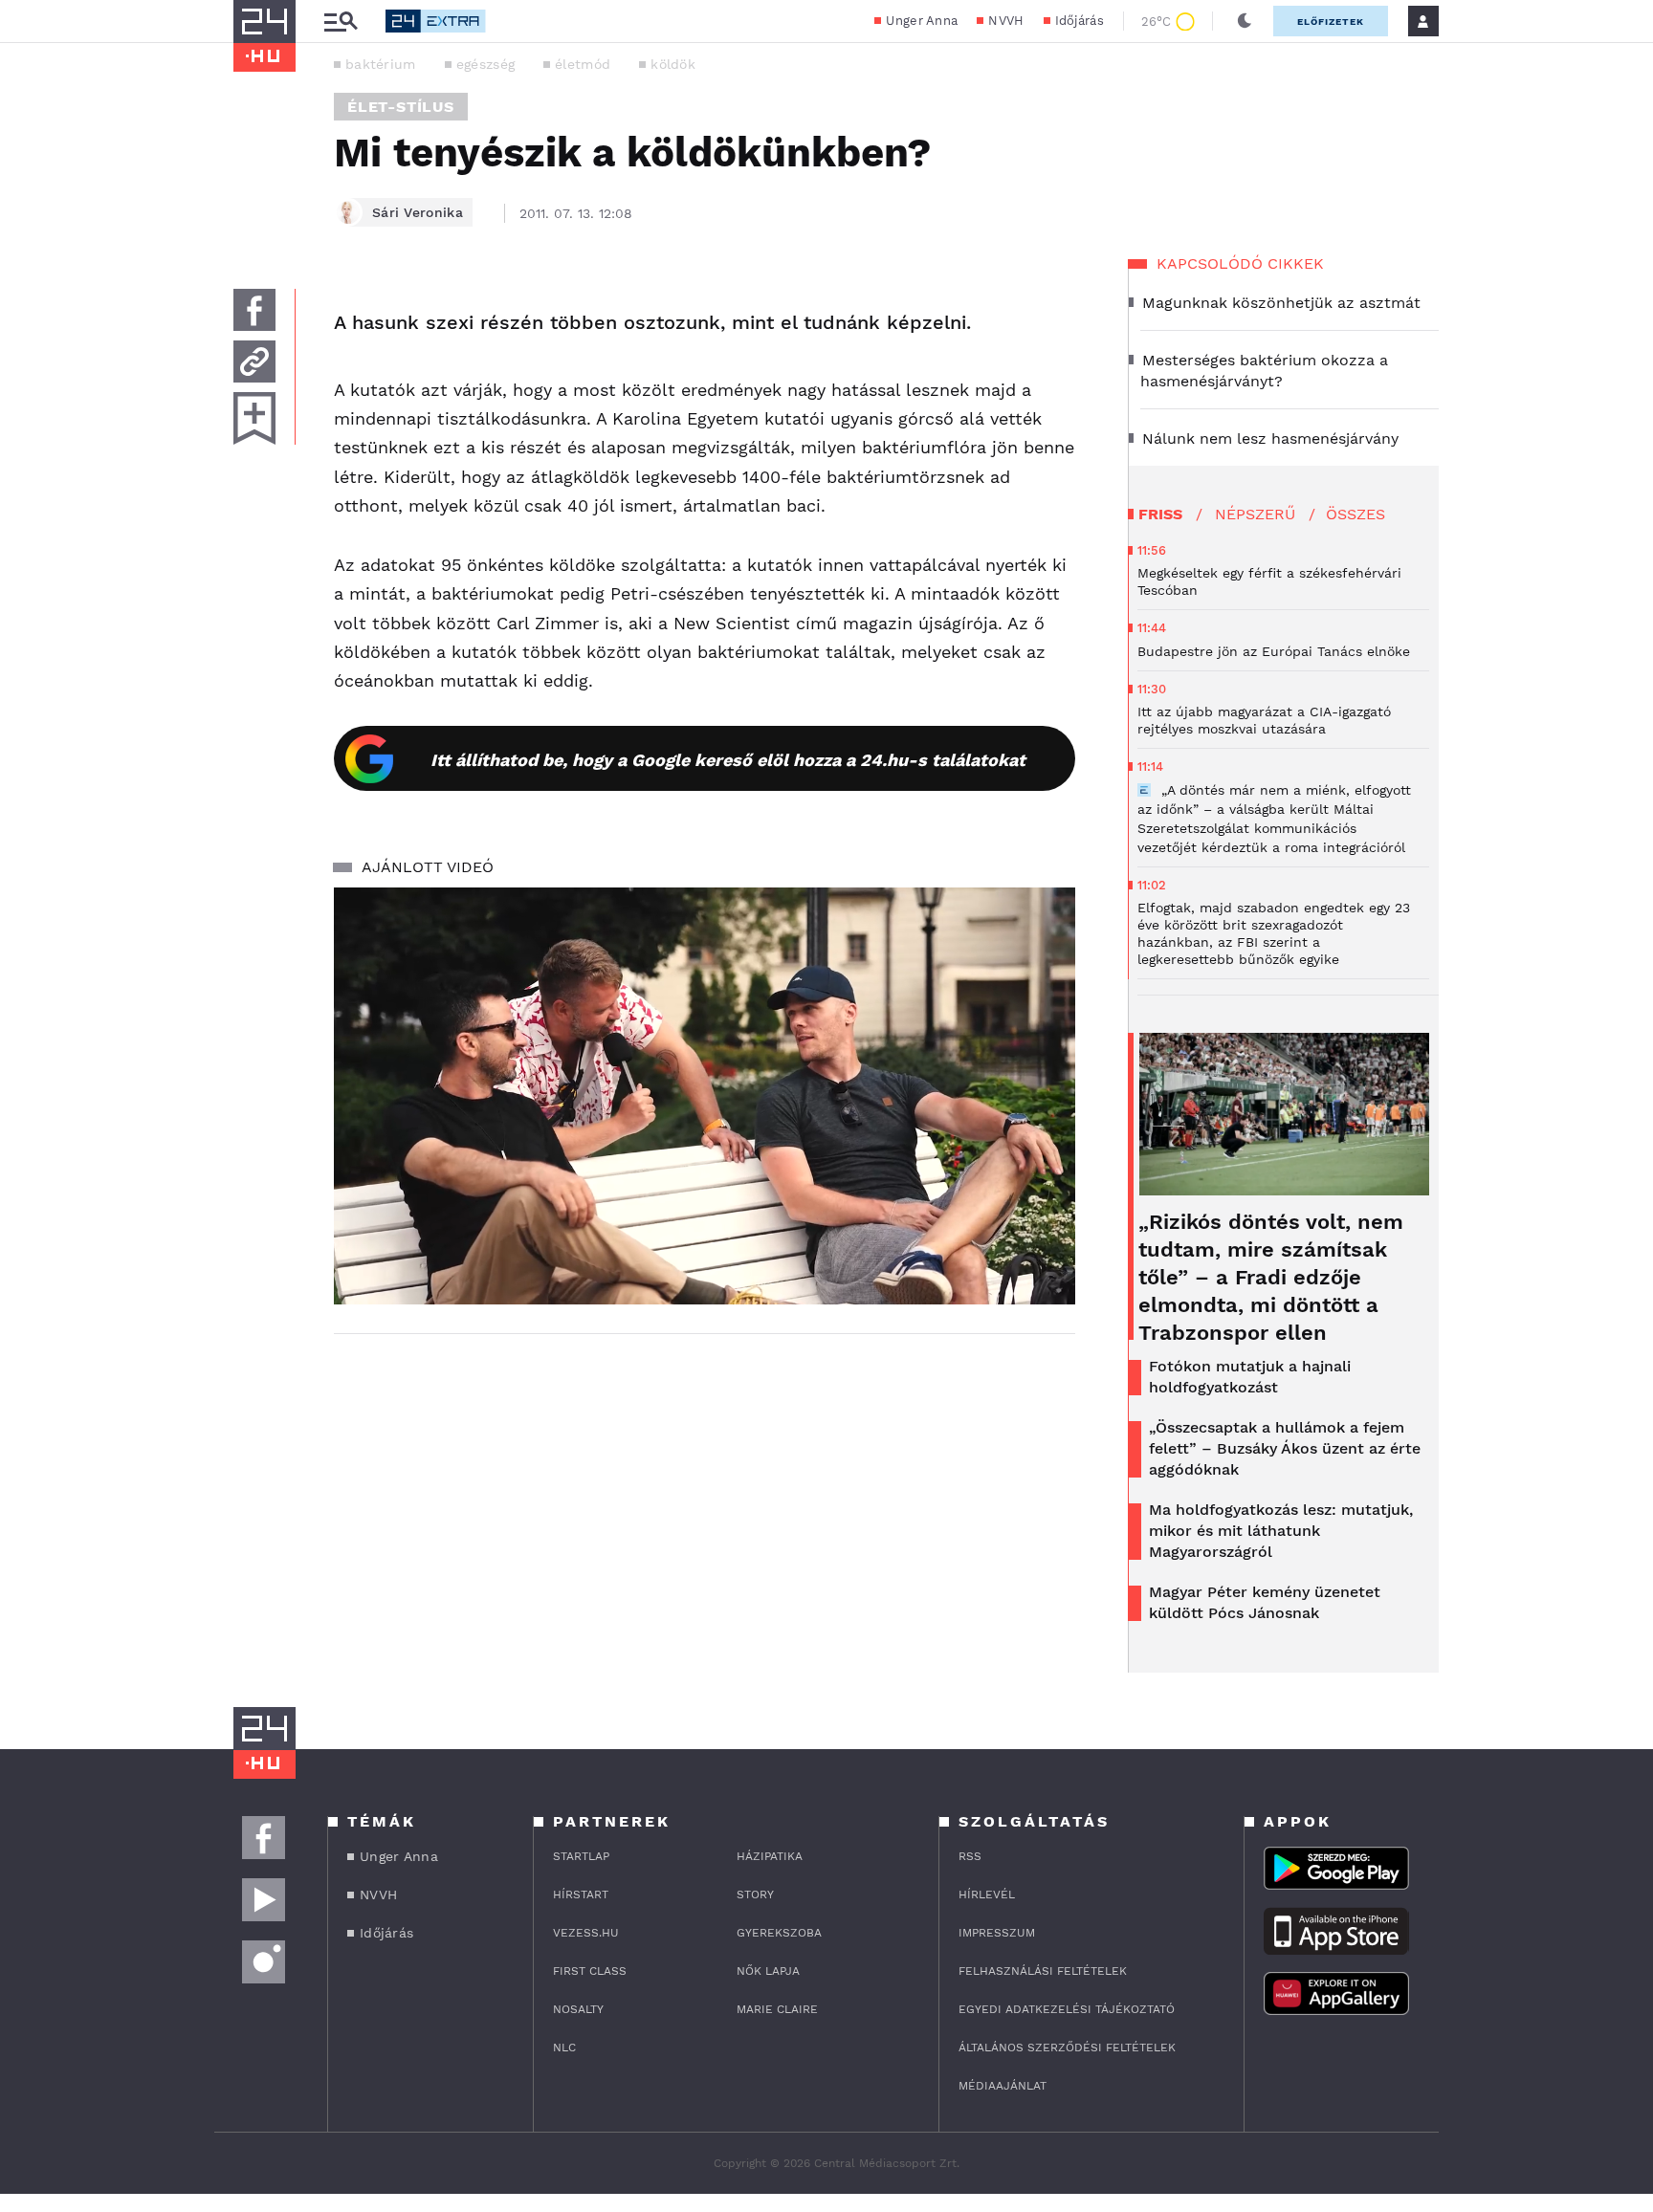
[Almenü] (341, 22)
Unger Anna (922, 21)
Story (755, 1894)
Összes (1355, 514)
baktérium (381, 64)
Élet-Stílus (401, 107)
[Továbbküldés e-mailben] (254, 361)
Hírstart (581, 1894)
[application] (705, 1096)
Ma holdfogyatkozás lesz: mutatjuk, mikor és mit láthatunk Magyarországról (1281, 1531)
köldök (673, 64)
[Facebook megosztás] (254, 310)
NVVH (1006, 21)
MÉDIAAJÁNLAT (1003, 2086)
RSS (970, 1856)
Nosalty (578, 2009)
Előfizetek (1331, 22)
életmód (583, 64)
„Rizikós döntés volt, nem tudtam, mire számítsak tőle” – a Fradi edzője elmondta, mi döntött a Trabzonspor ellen (1271, 1277)
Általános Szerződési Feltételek (1067, 2048)
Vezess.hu (586, 1933)
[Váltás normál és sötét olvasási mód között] (1245, 21)
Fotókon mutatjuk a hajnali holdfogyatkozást (1250, 1377)
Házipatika (770, 1856)
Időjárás (1080, 21)
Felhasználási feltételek (1043, 1971)
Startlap (581, 1856)
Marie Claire (777, 2009)
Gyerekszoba (779, 1933)
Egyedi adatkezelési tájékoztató (1067, 2009)
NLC (564, 2048)
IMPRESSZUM (997, 1933)
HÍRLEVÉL (987, 1894)
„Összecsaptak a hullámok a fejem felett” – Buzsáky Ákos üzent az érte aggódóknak (1285, 1448)
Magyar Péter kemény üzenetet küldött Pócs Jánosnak (1265, 1602)
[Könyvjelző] (254, 418)
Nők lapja (768, 1971)
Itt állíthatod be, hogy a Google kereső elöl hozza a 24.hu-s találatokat (728, 760)
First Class (590, 1971)
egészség (485, 64)
